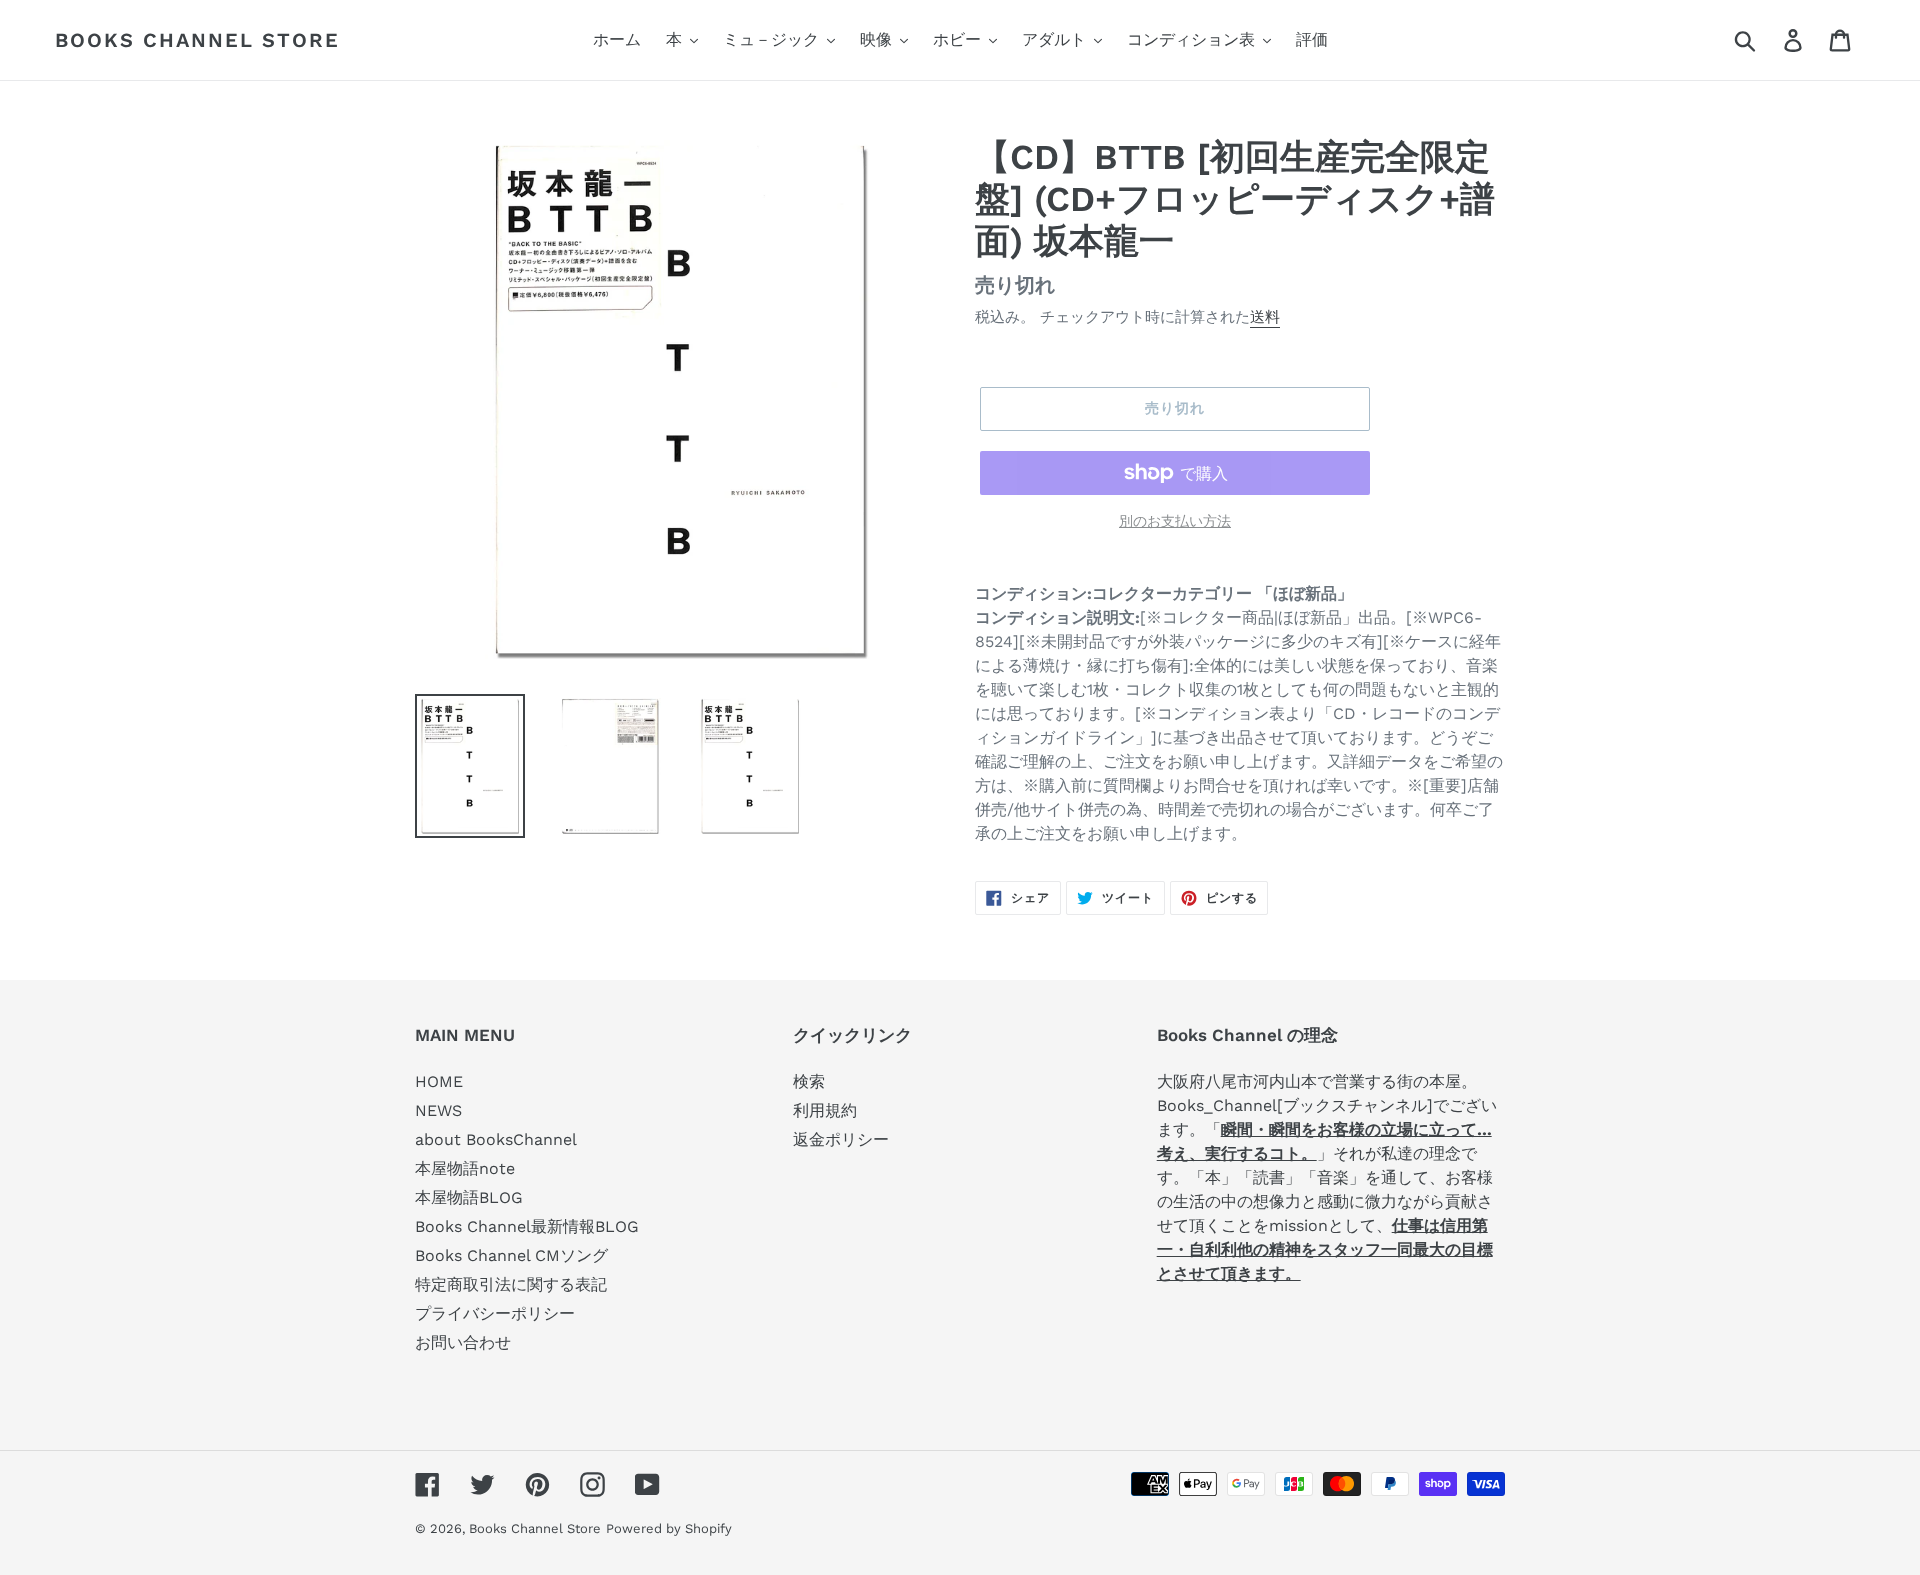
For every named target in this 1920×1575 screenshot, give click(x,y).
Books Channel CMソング (511, 1255)
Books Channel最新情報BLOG (527, 1226)
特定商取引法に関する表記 (511, 1284)
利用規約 (825, 1110)
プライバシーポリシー (495, 1313)
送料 (1265, 317)
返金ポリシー (841, 1139)
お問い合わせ (463, 1342)
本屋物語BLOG (469, 1197)
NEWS (438, 1110)
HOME (439, 1081)
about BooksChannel (496, 1139)
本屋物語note (465, 1168)
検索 (809, 1081)
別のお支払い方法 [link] (1175, 521)
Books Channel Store (197, 40)
